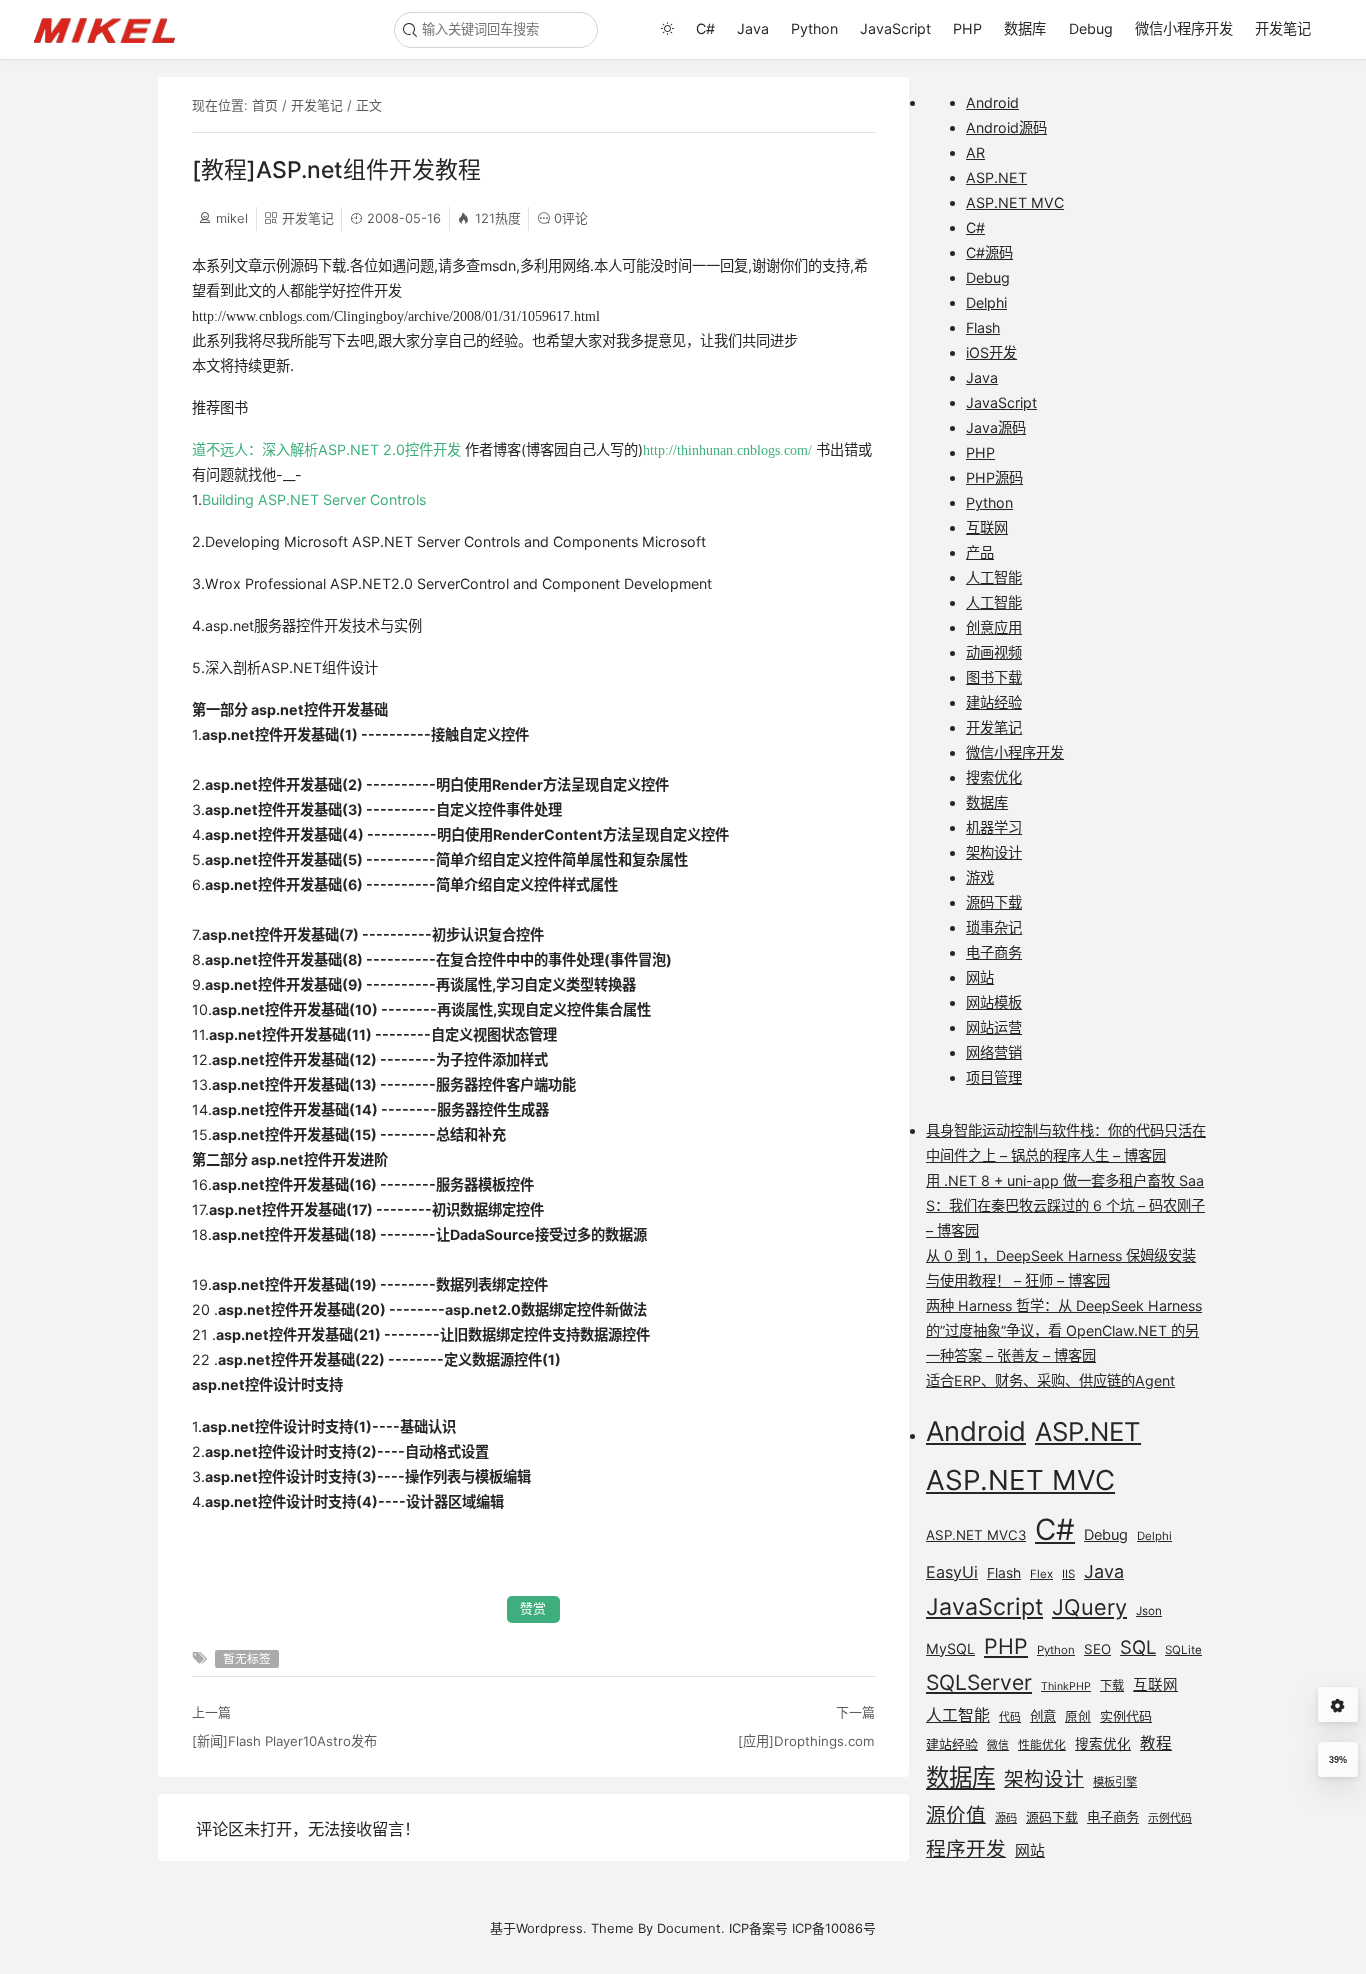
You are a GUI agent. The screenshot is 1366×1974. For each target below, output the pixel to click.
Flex (1041, 1574)
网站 (980, 977)
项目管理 (994, 1077)
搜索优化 (994, 777)
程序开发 (966, 1849)
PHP (967, 28)
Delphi (986, 302)
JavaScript (895, 28)
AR (975, 152)
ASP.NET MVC (1015, 202)
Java (753, 28)
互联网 (987, 527)
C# (705, 28)
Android (992, 102)
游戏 (980, 877)
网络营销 (994, 1052)
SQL (1138, 1647)
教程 (1156, 1743)
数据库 (1025, 28)
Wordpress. (551, 1928)
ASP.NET (996, 177)
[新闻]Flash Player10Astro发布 (284, 1741)
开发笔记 (1283, 28)
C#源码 (989, 252)
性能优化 (1042, 1745)
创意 (1043, 1716)
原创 (1078, 1716)
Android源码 (1006, 127)
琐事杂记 (994, 927)
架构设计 (994, 852)
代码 (1010, 1717)
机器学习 (994, 827)
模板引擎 (1115, 1782)
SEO (1097, 1649)
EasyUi (952, 1572)
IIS (1068, 1574)
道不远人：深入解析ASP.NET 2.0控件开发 (326, 449)
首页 (265, 105)
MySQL (950, 1648)
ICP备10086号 (834, 1928)
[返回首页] (113, 29)
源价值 (956, 1815)
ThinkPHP (1066, 1686)
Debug (1091, 28)
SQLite (1183, 1650)
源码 (1006, 1818)
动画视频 (994, 652)
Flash (983, 327)
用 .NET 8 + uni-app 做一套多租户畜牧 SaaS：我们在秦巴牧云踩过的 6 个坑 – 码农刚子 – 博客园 (1065, 1205)
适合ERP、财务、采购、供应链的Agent (1050, 1380)
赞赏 (533, 1608)
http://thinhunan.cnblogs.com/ (727, 450)
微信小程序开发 (1184, 28)
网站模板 (994, 1002)
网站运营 (994, 1027)
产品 (980, 552)
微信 (998, 1745)
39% (1338, 1760)
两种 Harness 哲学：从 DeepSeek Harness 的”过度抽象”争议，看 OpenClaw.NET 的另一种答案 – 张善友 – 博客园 (1064, 1330)
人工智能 (994, 577)
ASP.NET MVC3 (976, 1535)
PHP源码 (994, 477)
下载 (1112, 1685)
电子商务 (994, 952)
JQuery (1089, 1607)
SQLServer (979, 1682)
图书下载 (994, 677)
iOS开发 (991, 352)
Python (814, 28)
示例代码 (1170, 1818)
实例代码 (1126, 1716)
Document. (691, 1928)
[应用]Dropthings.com (806, 1741)
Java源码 (996, 427)
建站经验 (994, 702)
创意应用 (994, 627)
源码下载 (994, 902)
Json (1149, 1611)
